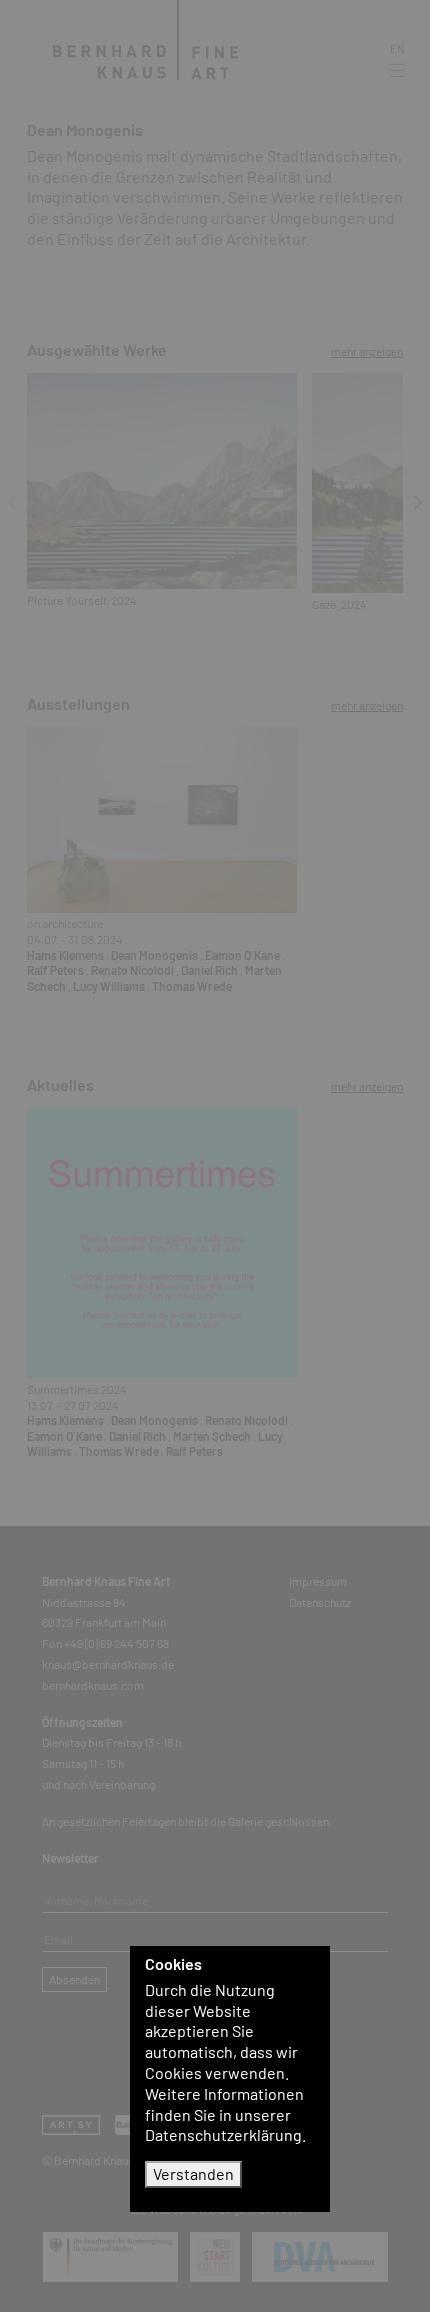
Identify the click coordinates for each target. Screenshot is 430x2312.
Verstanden (193, 2173)
